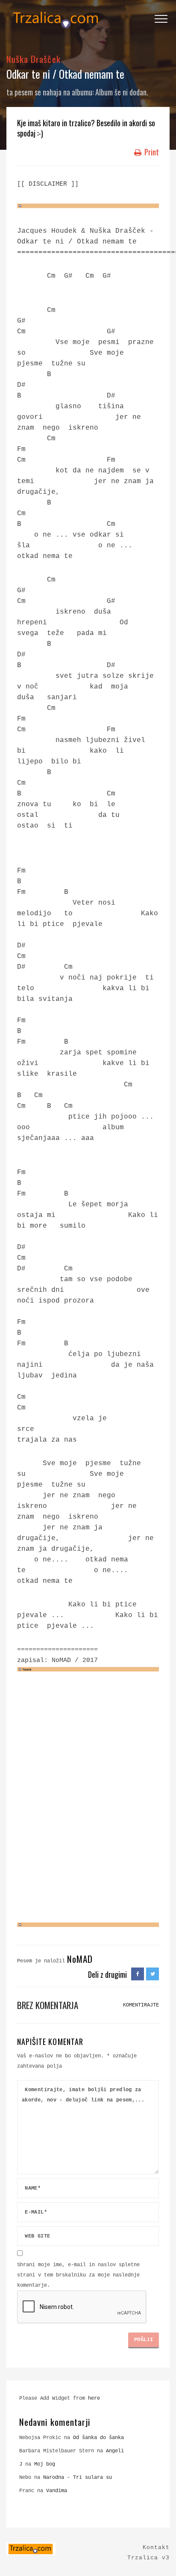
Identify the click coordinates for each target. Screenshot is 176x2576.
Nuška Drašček (34, 59)
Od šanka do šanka (98, 2438)
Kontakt (156, 2548)
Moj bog (45, 2464)
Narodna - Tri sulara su (78, 2478)
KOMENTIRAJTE (141, 2005)
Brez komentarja (48, 2005)
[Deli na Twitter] (153, 1974)
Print (151, 152)
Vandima (57, 2491)
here (94, 2398)
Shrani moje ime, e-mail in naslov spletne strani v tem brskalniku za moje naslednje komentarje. (78, 2275)
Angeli (115, 2451)
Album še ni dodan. (122, 92)
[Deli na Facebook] (138, 1974)
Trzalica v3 (148, 2558)
